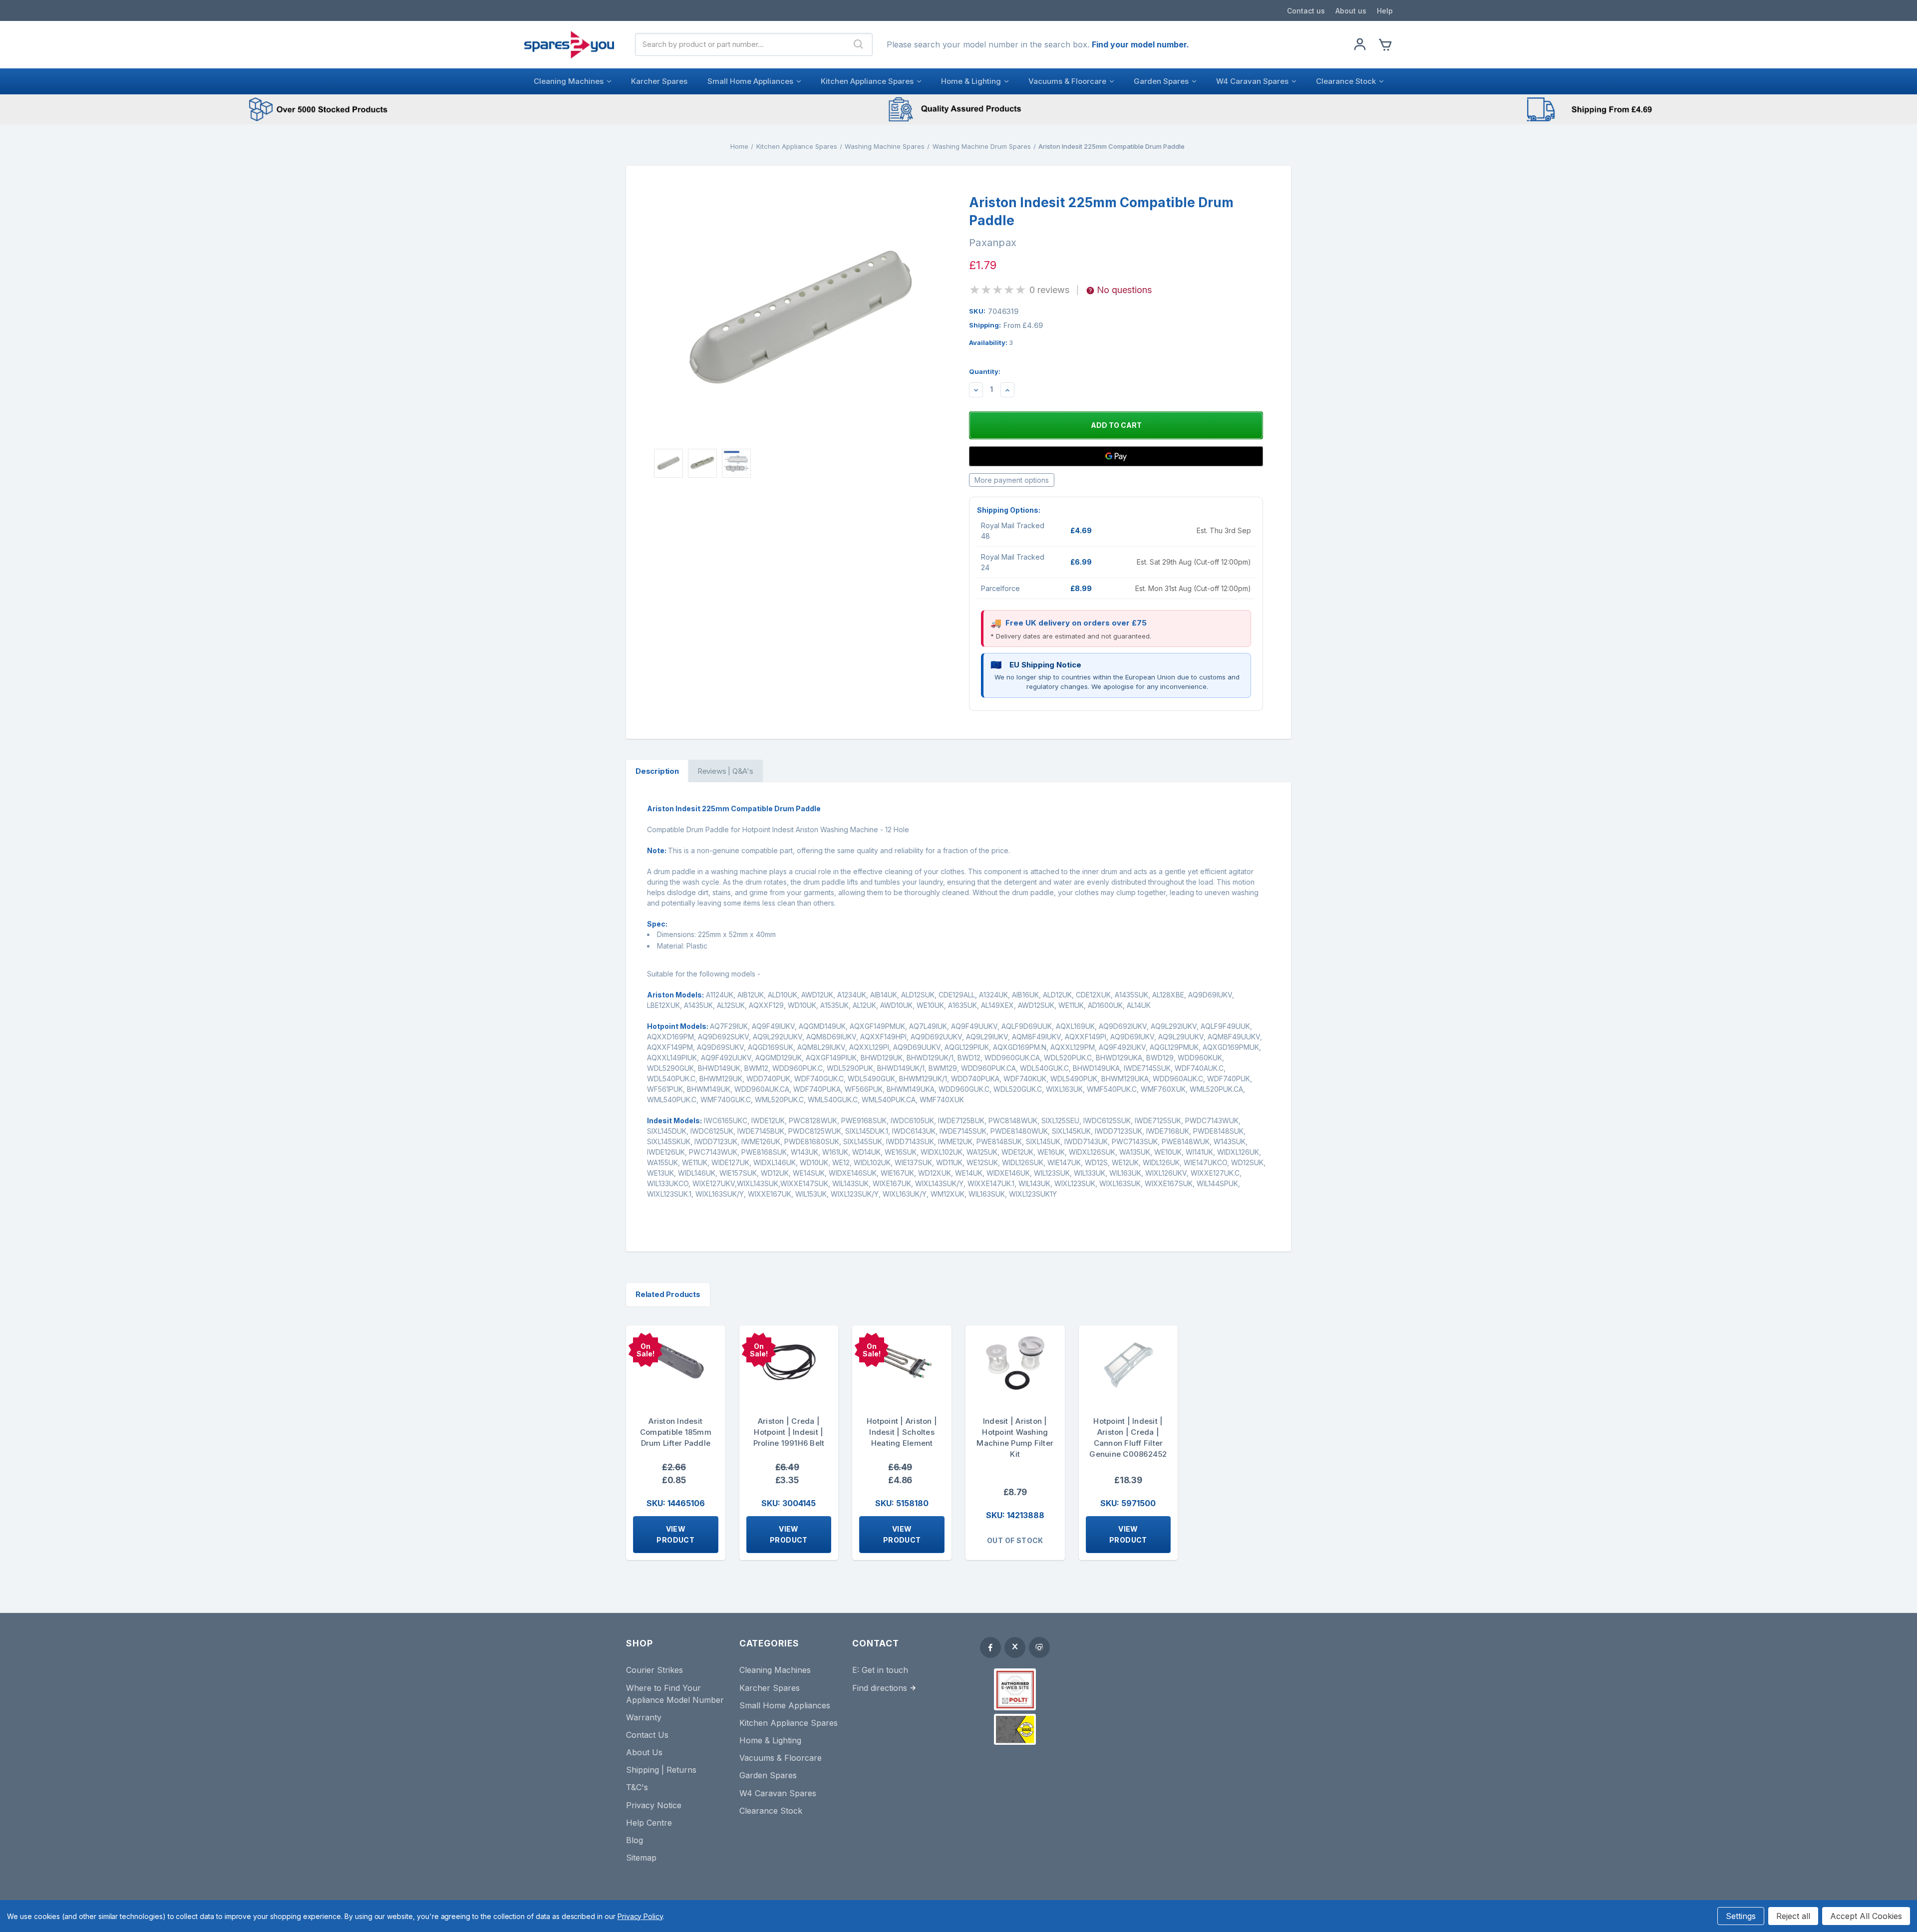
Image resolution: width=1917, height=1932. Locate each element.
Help (1385, 11)
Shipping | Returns (661, 1770)
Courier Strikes (654, 1670)
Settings (1741, 1916)
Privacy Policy (640, 1916)
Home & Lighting (971, 81)
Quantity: (985, 371)
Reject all (1793, 1916)
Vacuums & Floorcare (1067, 81)
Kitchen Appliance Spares (867, 81)
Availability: (991, 342)
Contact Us (647, 1735)
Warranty (644, 1717)
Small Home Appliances (750, 81)
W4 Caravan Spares (1252, 81)
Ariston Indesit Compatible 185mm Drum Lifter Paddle (676, 1432)
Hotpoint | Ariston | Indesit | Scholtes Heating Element (902, 1432)
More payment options (1012, 480)
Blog (635, 1840)
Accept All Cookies (1866, 1916)
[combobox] (740, 44)
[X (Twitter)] (1015, 1647)
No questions (1124, 290)
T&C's (637, 1787)
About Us (644, 1752)
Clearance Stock (1346, 81)
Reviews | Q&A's (725, 771)
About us (1351, 11)
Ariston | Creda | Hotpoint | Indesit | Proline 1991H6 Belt (789, 1432)
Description (657, 771)
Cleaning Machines (569, 81)
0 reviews (1049, 290)
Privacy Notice (654, 1805)
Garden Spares (1161, 81)
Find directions (880, 1688)
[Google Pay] (1116, 456)
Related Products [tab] (668, 1294)
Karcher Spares (659, 81)
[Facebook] (990, 1647)
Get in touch (885, 1670)
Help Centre (649, 1823)
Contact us (1306, 11)
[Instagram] (1039, 1647)
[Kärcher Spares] (1015, 1729)
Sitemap (641, 1858)
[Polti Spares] (1015, 1689)
